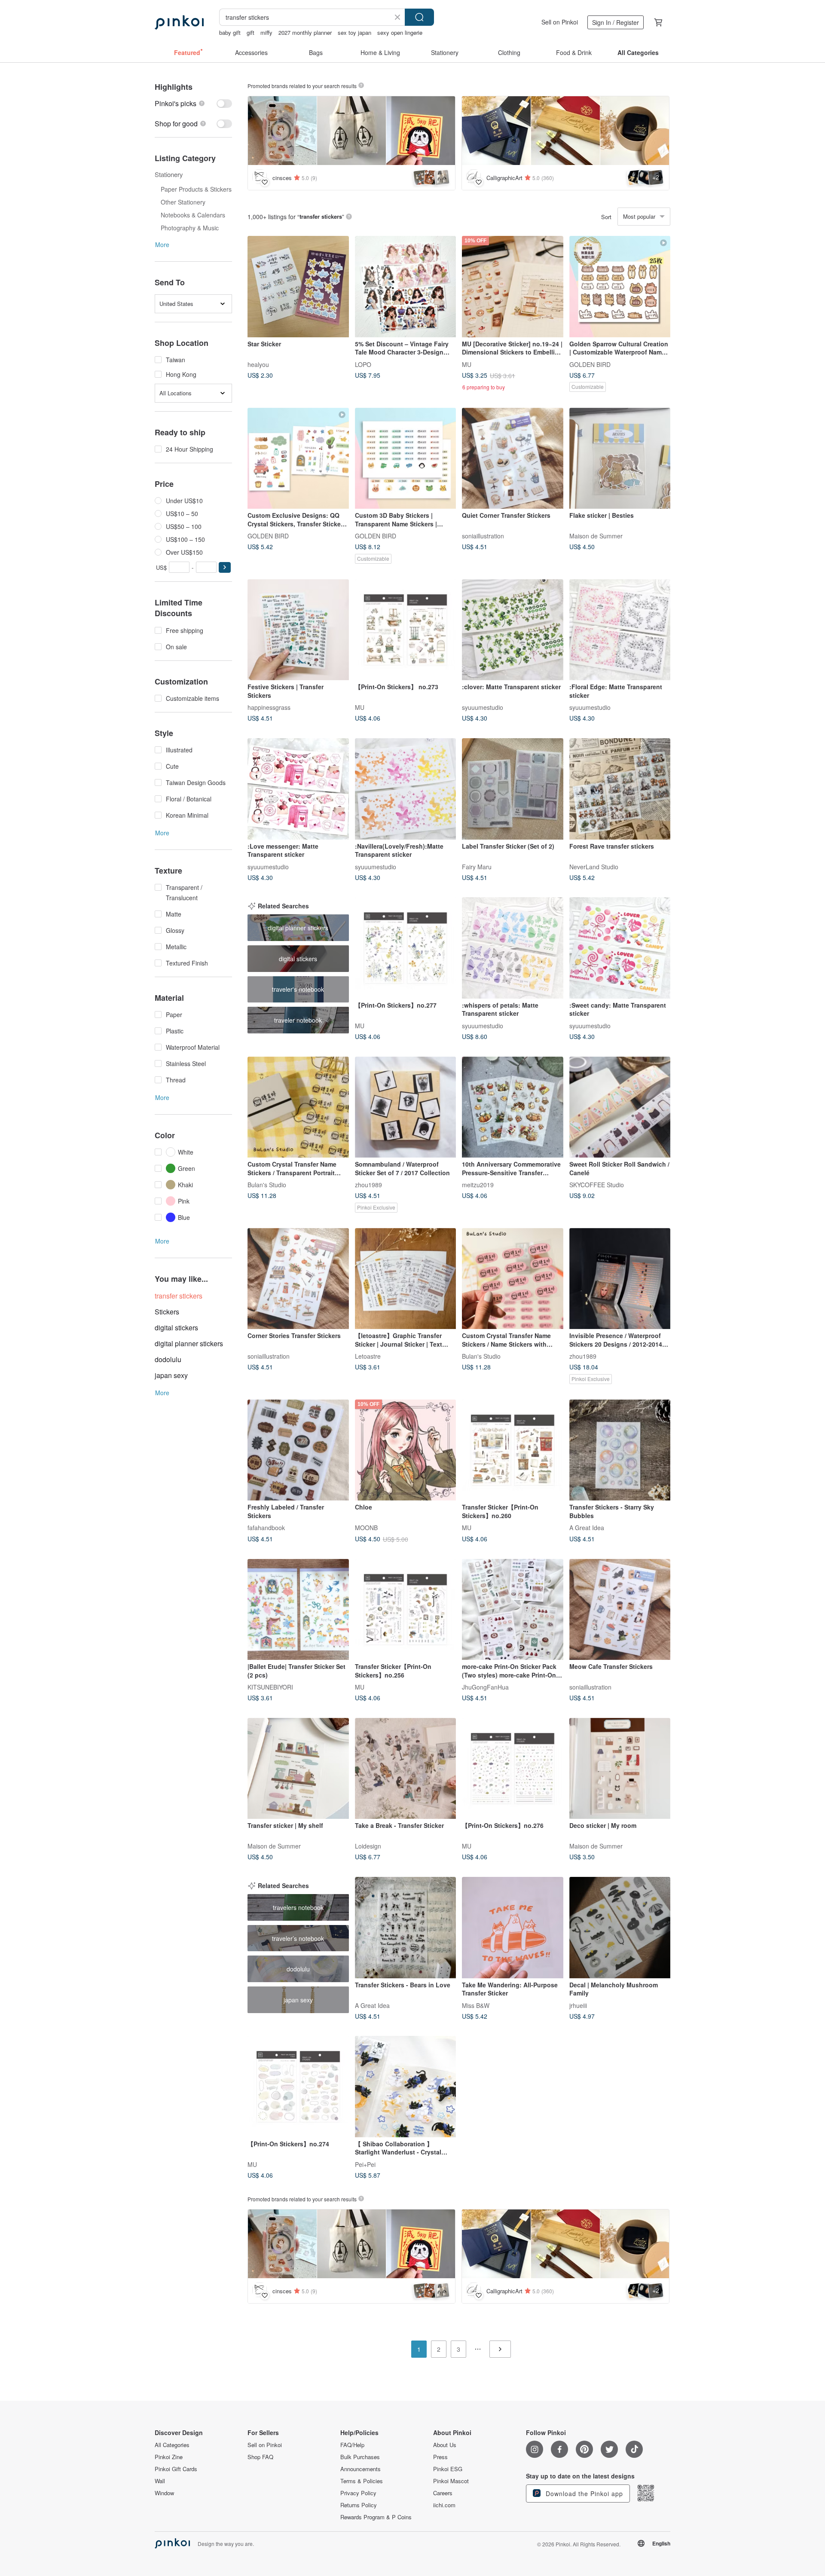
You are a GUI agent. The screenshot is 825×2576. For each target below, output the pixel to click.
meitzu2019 (478, 1185)
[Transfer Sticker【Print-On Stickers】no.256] (406, 1610)
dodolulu (168, 1359)
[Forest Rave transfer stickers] (620, 789)
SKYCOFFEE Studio (597, 1185)
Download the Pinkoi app (583, 2493)
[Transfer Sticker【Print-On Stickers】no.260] (513, 1450)
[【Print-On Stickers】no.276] (513, 1769)
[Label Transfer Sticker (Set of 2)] (513, 789)
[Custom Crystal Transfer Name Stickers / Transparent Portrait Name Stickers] (298, 1107)
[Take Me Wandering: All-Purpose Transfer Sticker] (513, 1928)
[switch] (193, 103)
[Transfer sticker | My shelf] (298, 1769)
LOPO (363, 364)
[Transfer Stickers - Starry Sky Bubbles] (620, 1450)
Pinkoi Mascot (451, 2481)
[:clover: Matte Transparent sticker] (513, 630)
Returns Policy (359, 2505)
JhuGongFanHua (485, 1687)
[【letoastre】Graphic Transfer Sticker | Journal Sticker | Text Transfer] (406, 1279)
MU (467, 364)
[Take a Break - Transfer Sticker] (406, 1769)
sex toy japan (354, 32)
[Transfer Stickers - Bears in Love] (406, 1928)
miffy (266, 32)
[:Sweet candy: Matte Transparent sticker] (620, 948)
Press (440, 2457)
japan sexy (171, 1375)
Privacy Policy (358, 2493)
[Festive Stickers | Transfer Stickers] (298, 630)
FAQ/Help (352, 2445)
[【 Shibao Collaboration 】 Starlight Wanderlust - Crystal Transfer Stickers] (406, 2087)
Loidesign (368, 1846)
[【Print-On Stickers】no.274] (298, 2087)
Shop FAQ (260, 2457)
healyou (258, 364)
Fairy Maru (477, 866)
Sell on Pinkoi (560, 22)
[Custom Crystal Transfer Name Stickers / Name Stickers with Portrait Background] (513, 1279)
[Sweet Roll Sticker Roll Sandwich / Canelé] (620, 1107)
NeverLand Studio (594, 866)
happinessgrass (269, 707)
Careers (443, 2493)
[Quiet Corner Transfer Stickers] (513, 458)
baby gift (230, 32)
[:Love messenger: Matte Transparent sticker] (298, 789)
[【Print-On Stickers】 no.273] (406, 630)
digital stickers (176, 1328)
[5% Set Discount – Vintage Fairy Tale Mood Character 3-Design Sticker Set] (406, 287)
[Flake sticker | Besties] (620, 458)
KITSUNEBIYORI (270, 1687)
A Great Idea (587, 1528)
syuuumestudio (483, 707)
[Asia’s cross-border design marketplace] (179, 22)
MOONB (366, 1528)
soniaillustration (483, 536)
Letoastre (368, 1356)
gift (251, 32)
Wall (160, 2481)
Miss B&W (476, 2005)
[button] (225, 567)
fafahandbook (266, 1528)
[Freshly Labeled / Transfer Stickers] (298, 1450)
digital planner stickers (189, 1343)
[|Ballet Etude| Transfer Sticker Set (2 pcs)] (298, 1610)
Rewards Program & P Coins (376, 2517)
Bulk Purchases (360, 2457)
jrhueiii (578, 2005)
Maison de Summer (596, 536)
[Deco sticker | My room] (620, 1769)
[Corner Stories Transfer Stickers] (298, 1279)
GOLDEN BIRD (590, 364)
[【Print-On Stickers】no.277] (406, 948)
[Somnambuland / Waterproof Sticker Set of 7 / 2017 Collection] (406, 1107)
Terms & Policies (362, 2481)
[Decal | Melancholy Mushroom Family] (620, 1928)
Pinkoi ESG (448, 2469)
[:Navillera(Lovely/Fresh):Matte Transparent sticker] (406, 789)
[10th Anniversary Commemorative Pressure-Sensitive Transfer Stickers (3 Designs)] (513, 1107)
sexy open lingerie (400, 32)
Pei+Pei (365, 2164)
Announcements (361, 2469)
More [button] (162, 244)
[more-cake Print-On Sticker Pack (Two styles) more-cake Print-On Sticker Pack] (513, 1610)
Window (164, 2493)
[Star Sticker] (298, 287)
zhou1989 (368, 1185)
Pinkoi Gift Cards (176, 2469)
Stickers (167, 1312)
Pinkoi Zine (169, 2457)
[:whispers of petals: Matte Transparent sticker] (513, 948)
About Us (445, 2445)
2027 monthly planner (305, 32)
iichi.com (444, 2505)
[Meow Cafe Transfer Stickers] (620, 1610)
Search (419, 17)
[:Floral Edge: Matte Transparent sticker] (620, 630)
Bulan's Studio (267, 1185)
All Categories (172, 2445)
